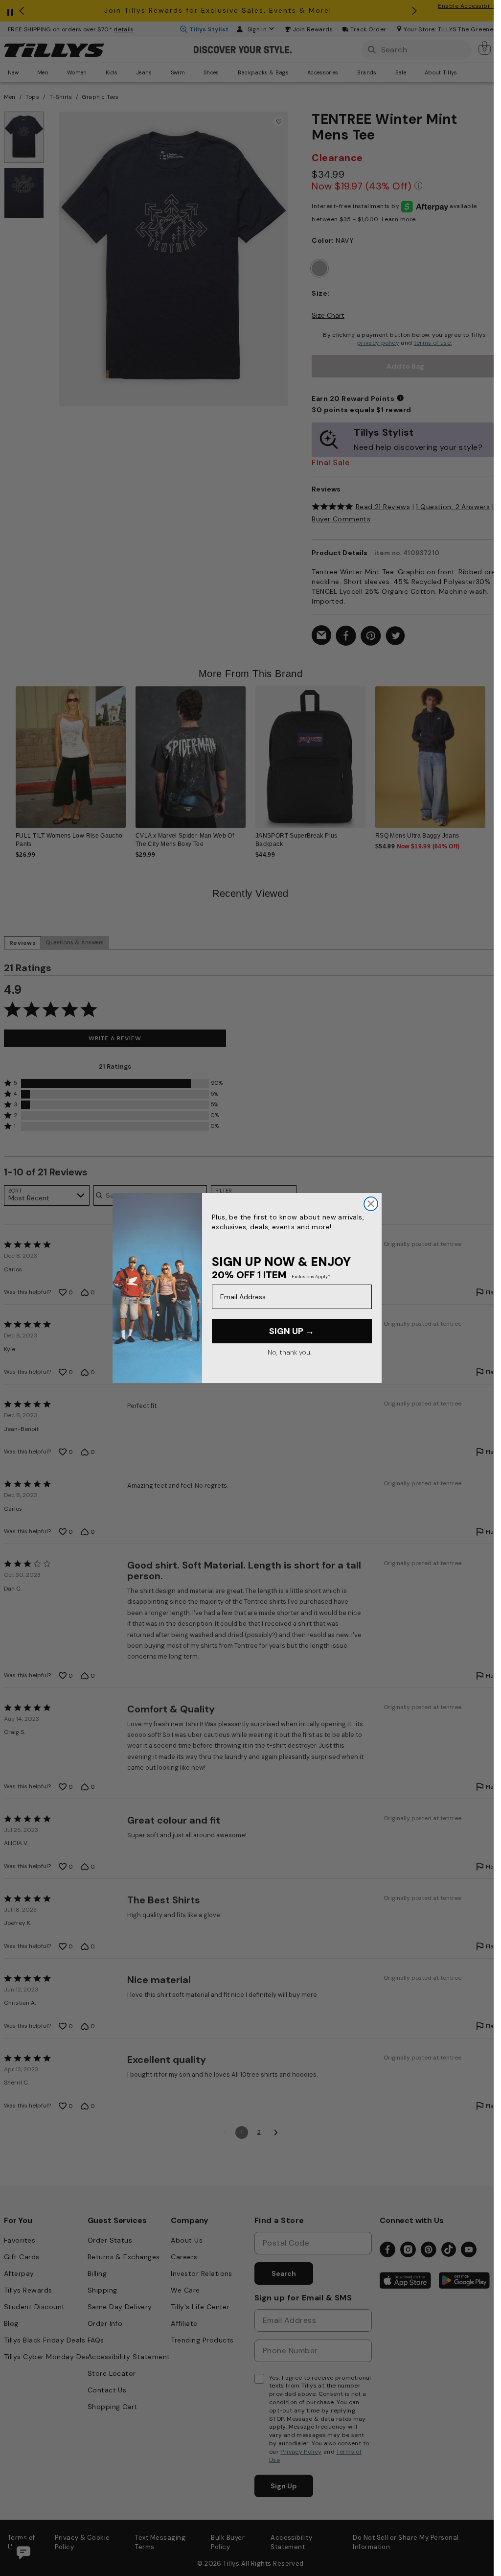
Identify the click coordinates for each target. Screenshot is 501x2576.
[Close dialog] (371, 1204)
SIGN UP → (292, 1331)
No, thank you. (289, 1352)
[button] (491, 753)
